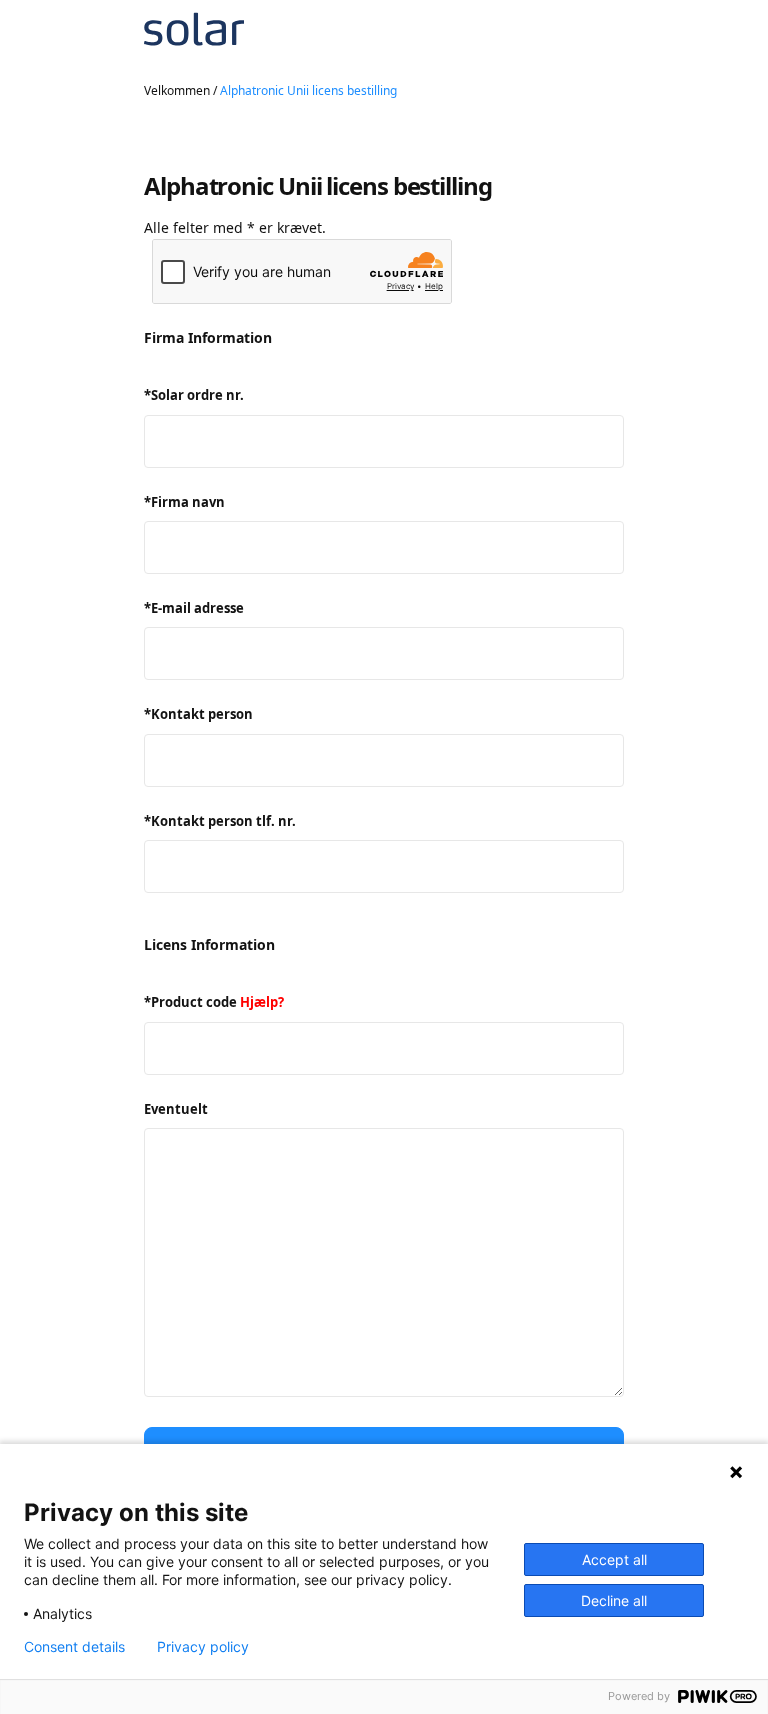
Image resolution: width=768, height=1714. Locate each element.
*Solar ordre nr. (194, 395)
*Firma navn (184, 502)
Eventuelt (176, 1109)
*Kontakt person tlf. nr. (220, 821)
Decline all (614, 1600)
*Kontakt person (198, 714)
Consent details (74, 1647)
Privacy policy (203, 1647)
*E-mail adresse (194, 608)
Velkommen (177, 90)
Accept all (614, 1559)
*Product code (214, 1002)
